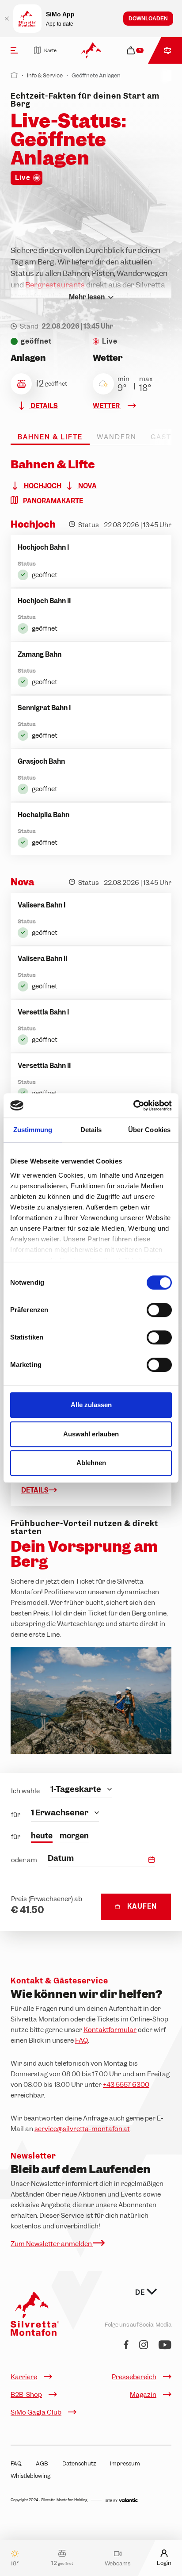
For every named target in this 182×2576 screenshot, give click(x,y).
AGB (42, 2463)
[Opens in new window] (121, 2500)
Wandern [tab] (117, 437)
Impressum (125, 2463)
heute (42, 1836)
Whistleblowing (30, 2476)
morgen (74, 1836)
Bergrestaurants (55, 285)
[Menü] (14, 50)
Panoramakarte (52, 501)
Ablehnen (91, 1463)
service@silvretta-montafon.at (82, 2129)
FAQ (82, 2040)
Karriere (24, 2377)
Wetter (107, 406)
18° (15, 2563)
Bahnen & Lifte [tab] (50, 437)
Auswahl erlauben (91, 1434)
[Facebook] (126, 2345)
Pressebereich (134, 2377)
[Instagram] (144, 2345)
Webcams (118, 2563)
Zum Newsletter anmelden (52, 2244)
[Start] (14, 75)
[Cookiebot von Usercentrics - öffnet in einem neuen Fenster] (133, 1106)
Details (44, 406)
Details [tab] (91, 1130)
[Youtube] (165, 2345)
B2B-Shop (26, 2395)
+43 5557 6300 (126, 2085)
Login (164, 2563)
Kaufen (142, 1906)
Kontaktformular (110, 2030)
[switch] (159, 1310)
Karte (50, 50)
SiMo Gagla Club (36, 2412)
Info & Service (45, 75)
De (141, 2293)
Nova (87, 486)
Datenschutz (79, 2463)
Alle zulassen (91, 1405)
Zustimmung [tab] (33, 1130)
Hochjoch (42, 486)
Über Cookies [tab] (149, 1130)
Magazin (143, 2395)
